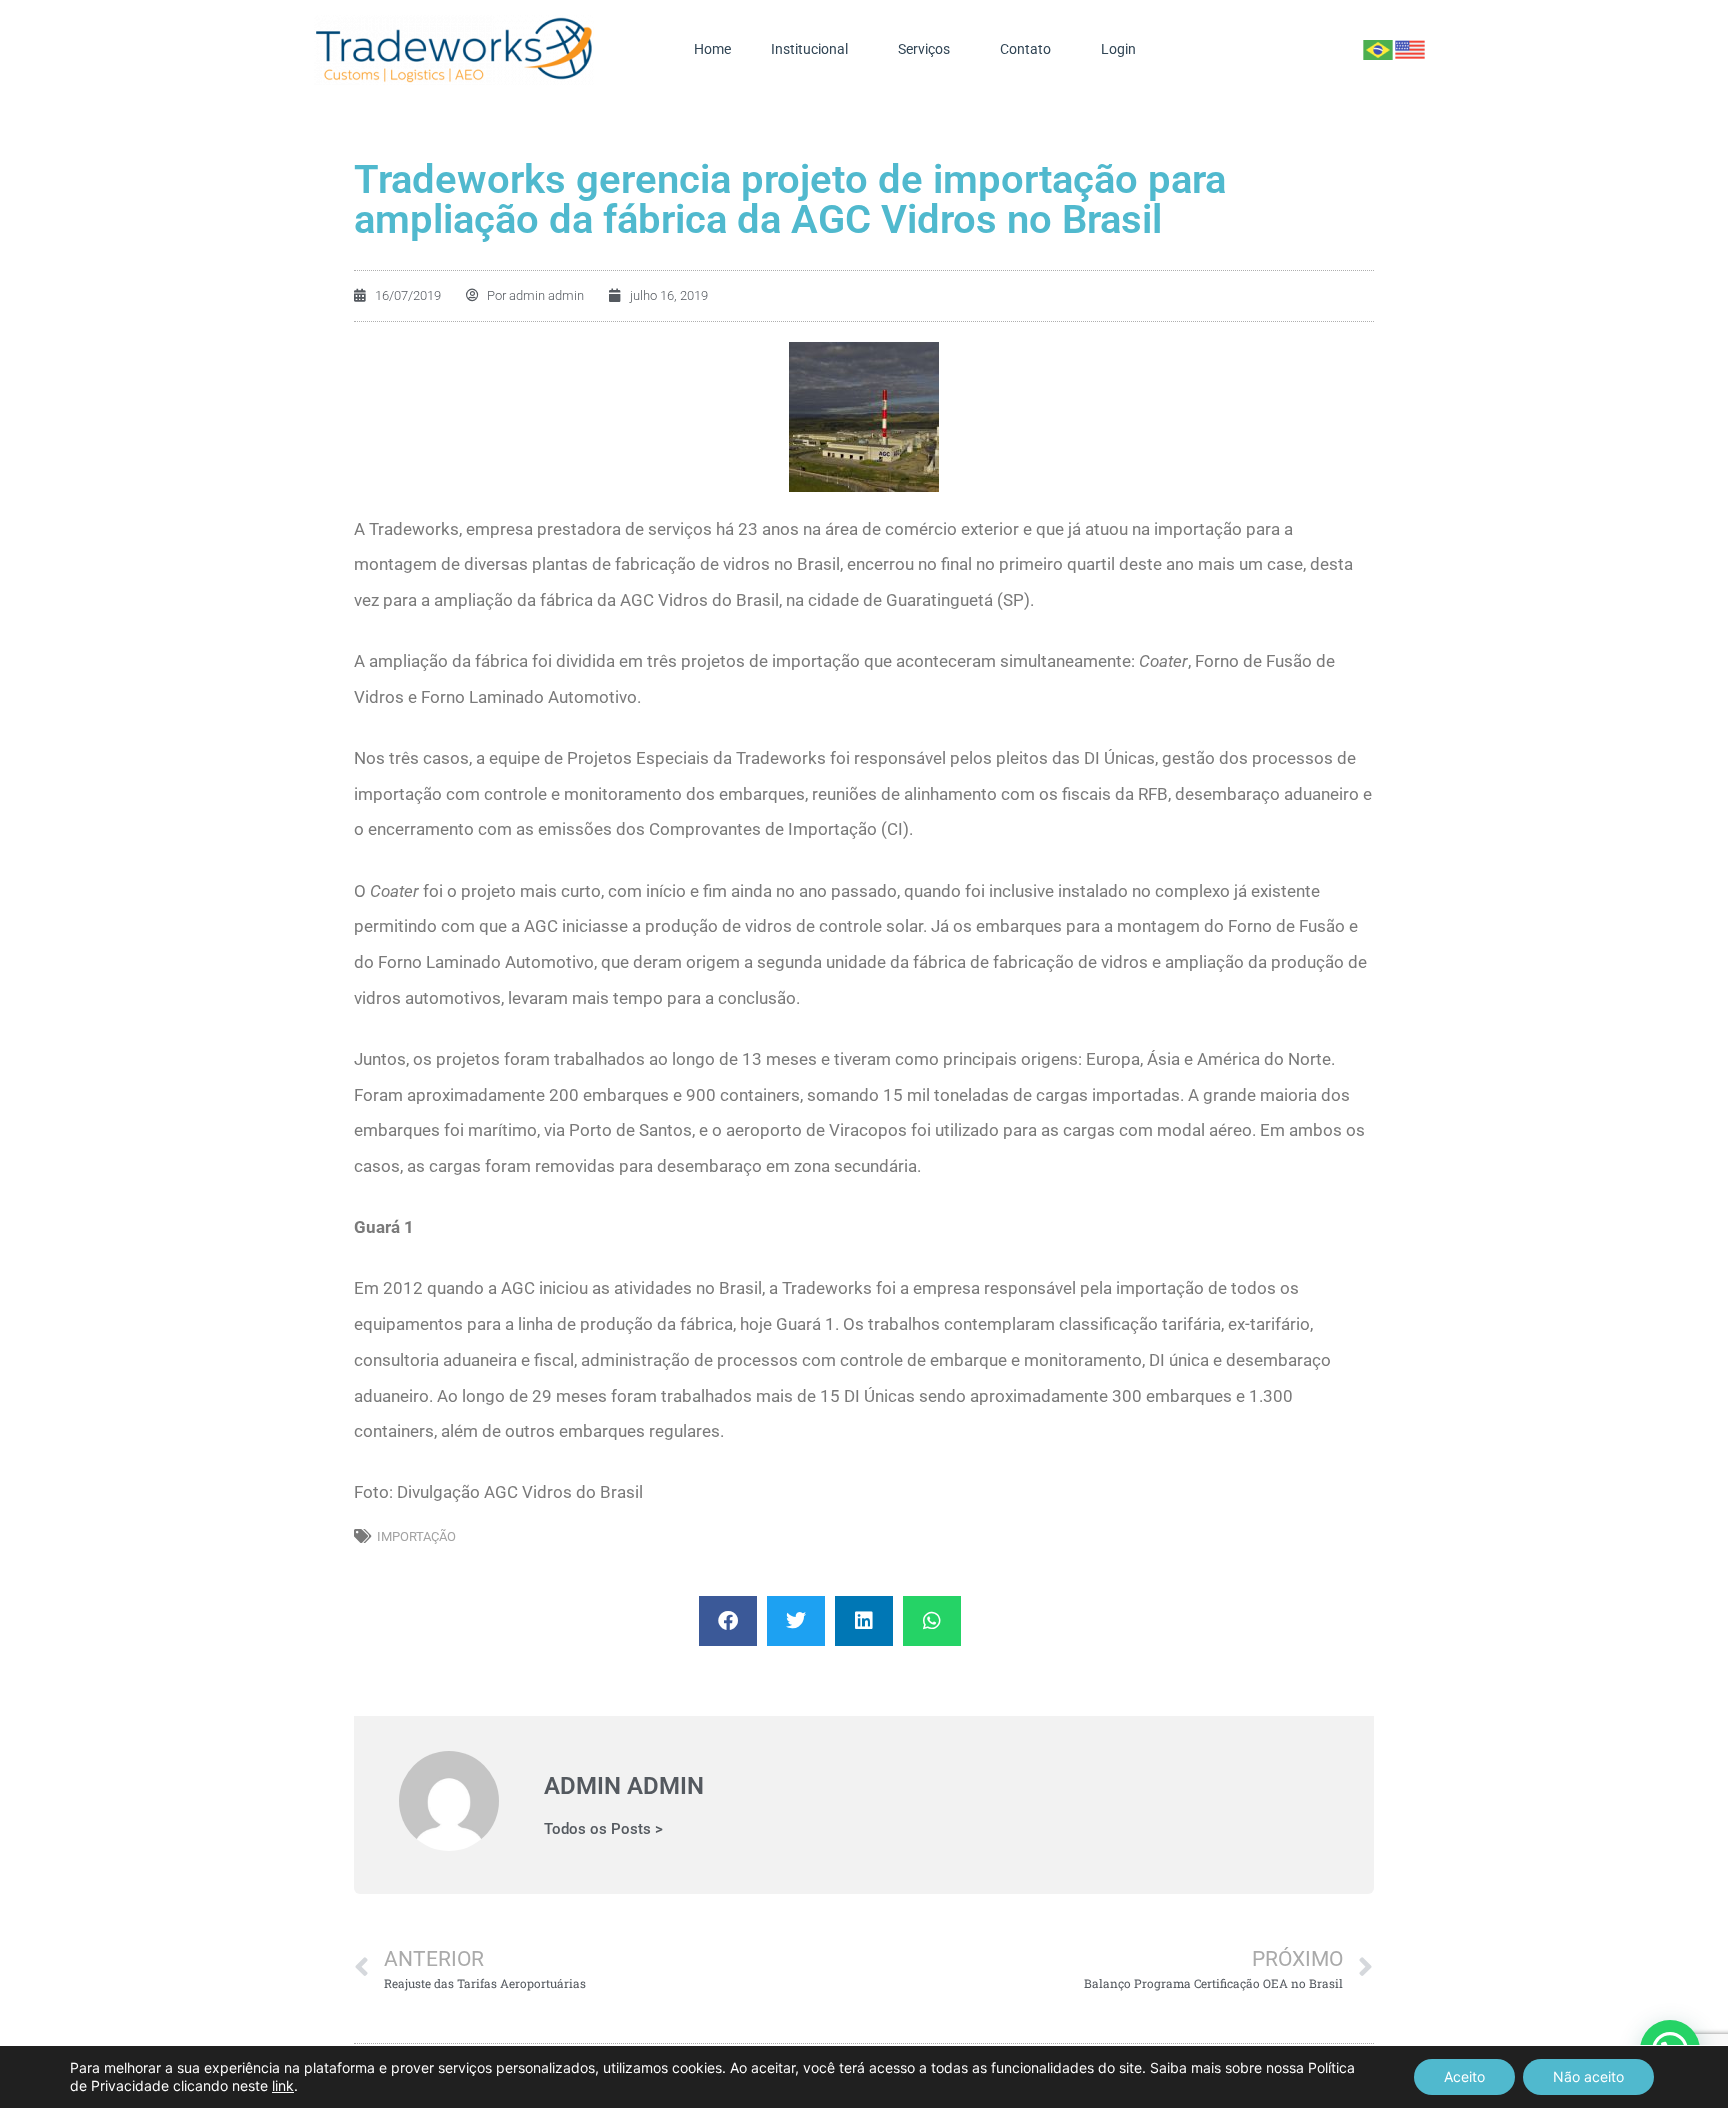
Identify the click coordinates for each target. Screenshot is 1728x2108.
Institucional (809, 49)
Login (1118, 49)
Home (712, 49)
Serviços (924, 49)
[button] (728, 1621)
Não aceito (1588, 2076)
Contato (1025, 49)
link (283, 2085)
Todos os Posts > (603, 1829)
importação (416, 1536)
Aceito (1464, 2076)
